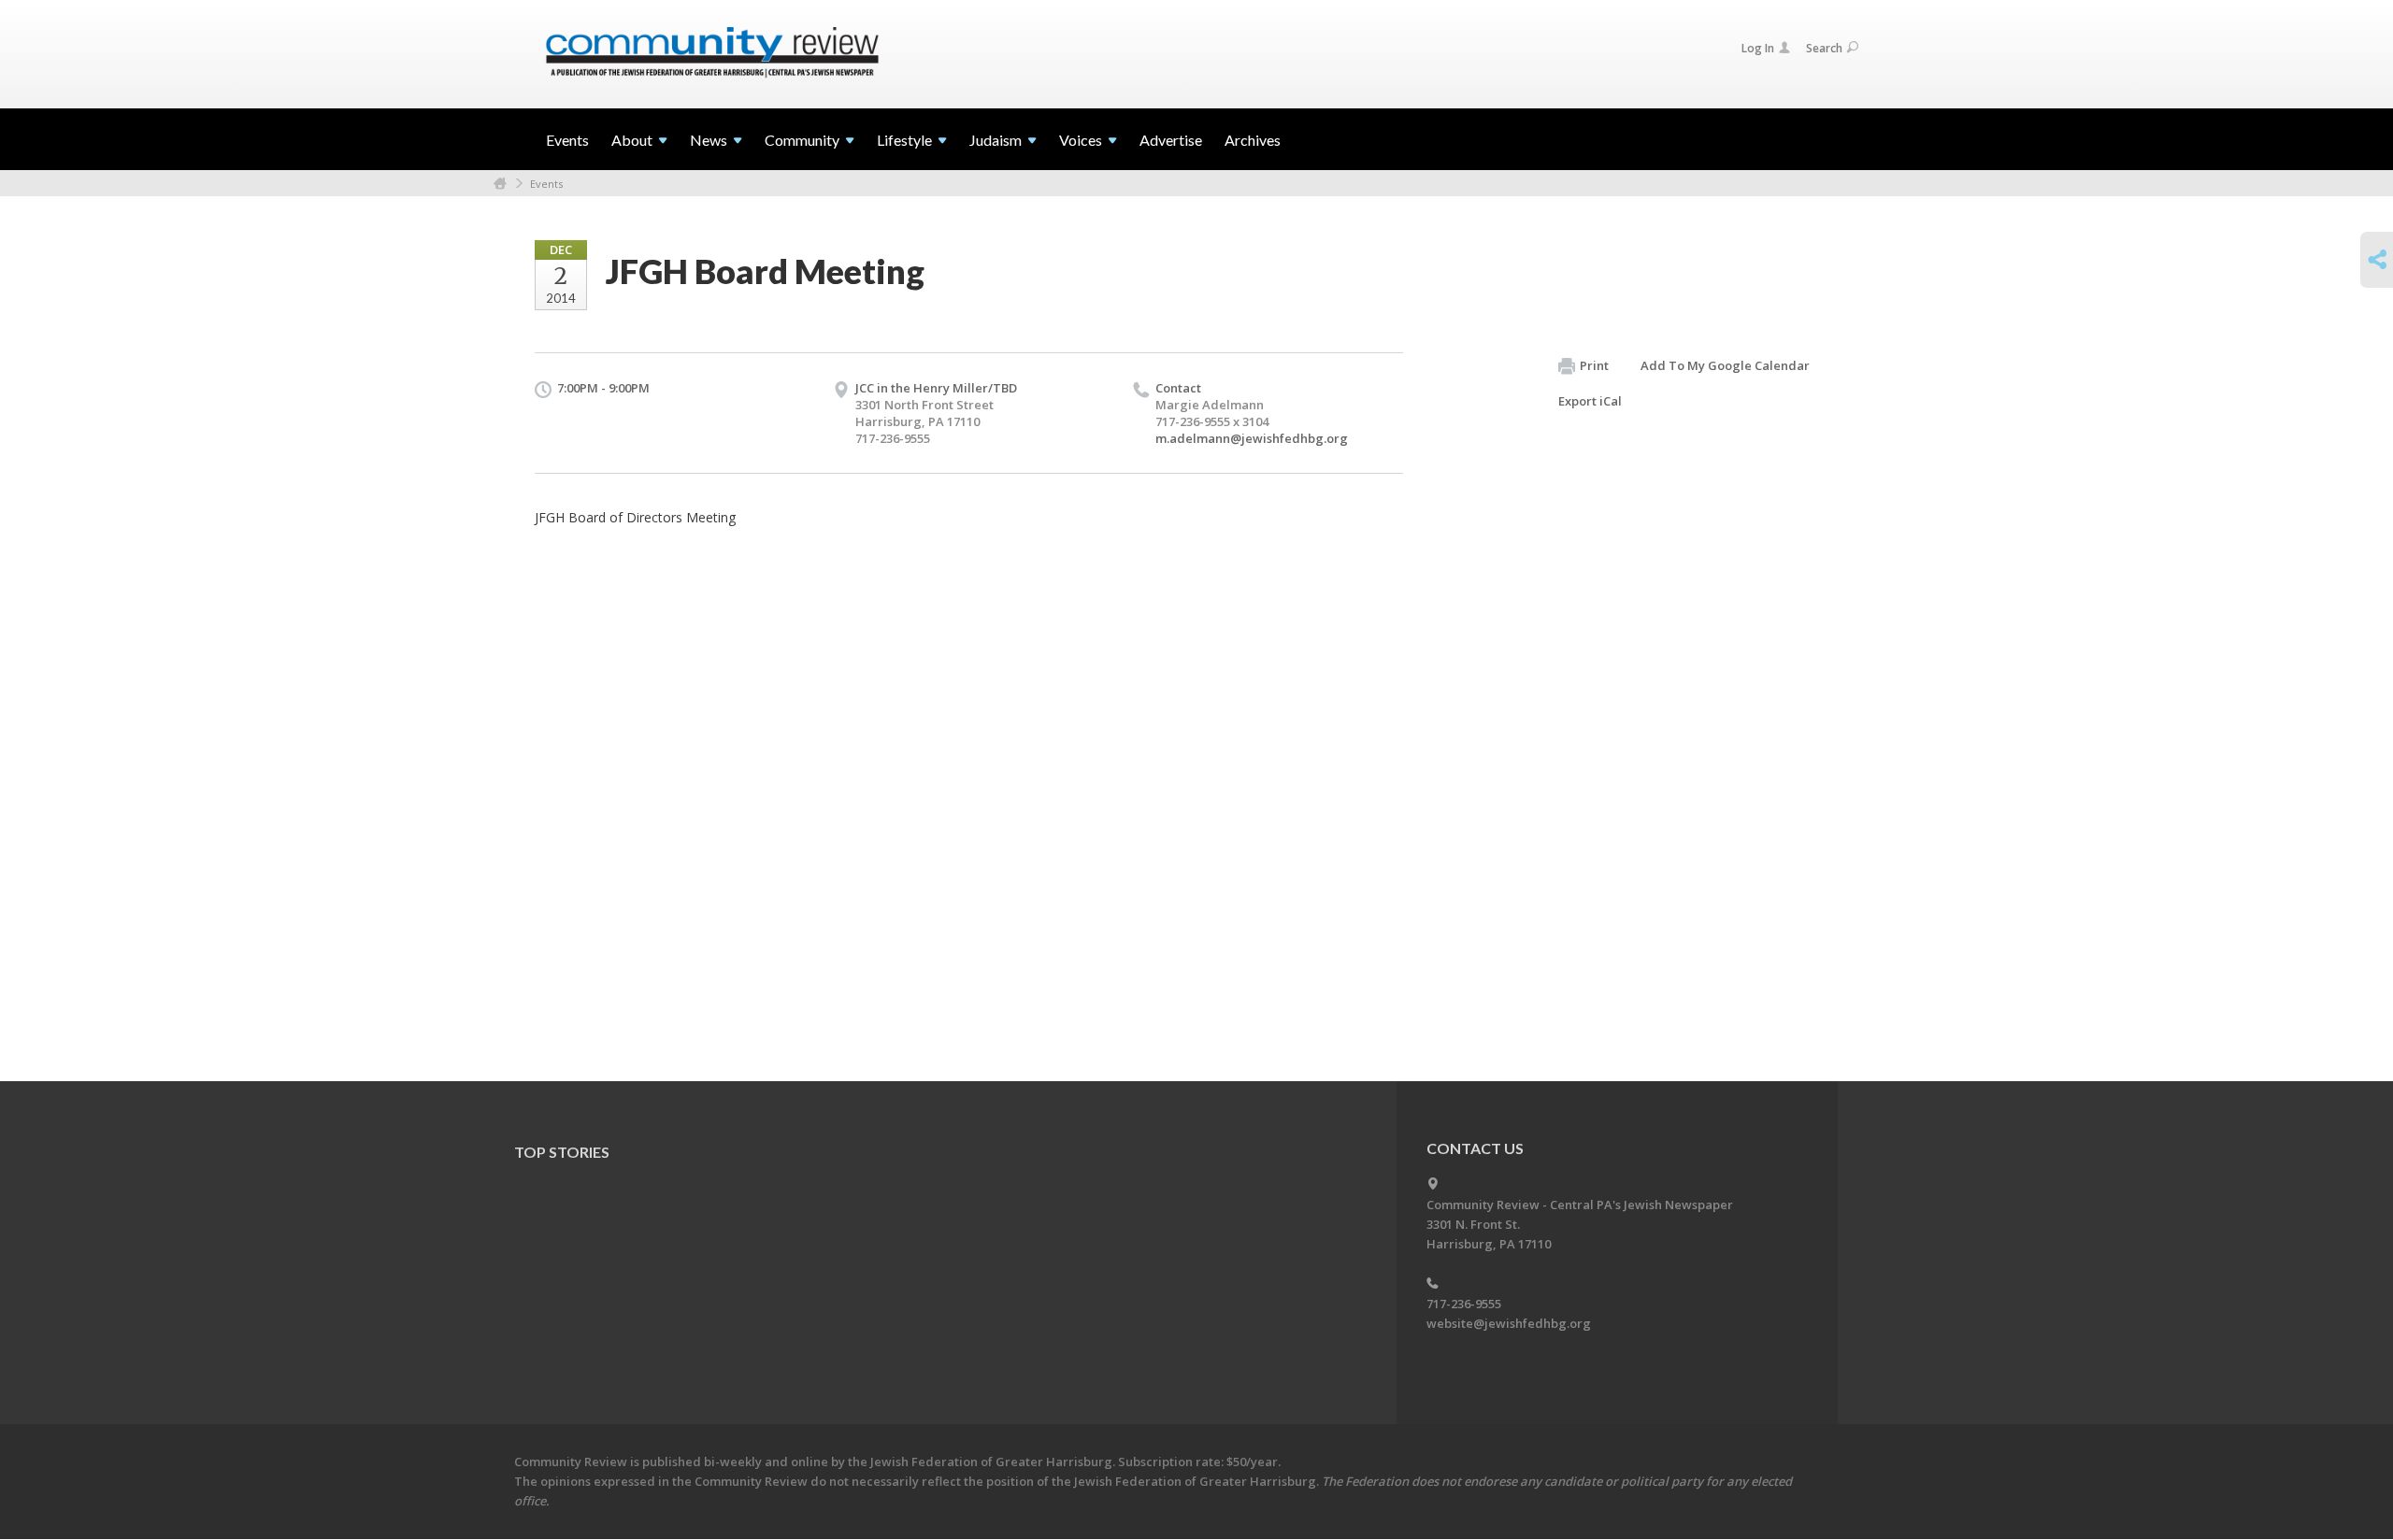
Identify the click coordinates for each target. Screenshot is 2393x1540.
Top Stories (562, 1152)
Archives (1253, 140)
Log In (1758, 48)
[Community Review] (712, 53)
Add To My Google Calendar (1725, 365)
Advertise (1171, 140)
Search (1824, 48)
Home (500, 184)
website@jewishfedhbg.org (1509, 1323)
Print (1594, 365)
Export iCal (1590, 401)
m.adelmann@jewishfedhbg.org (1252, 438)
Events (567, 140)
